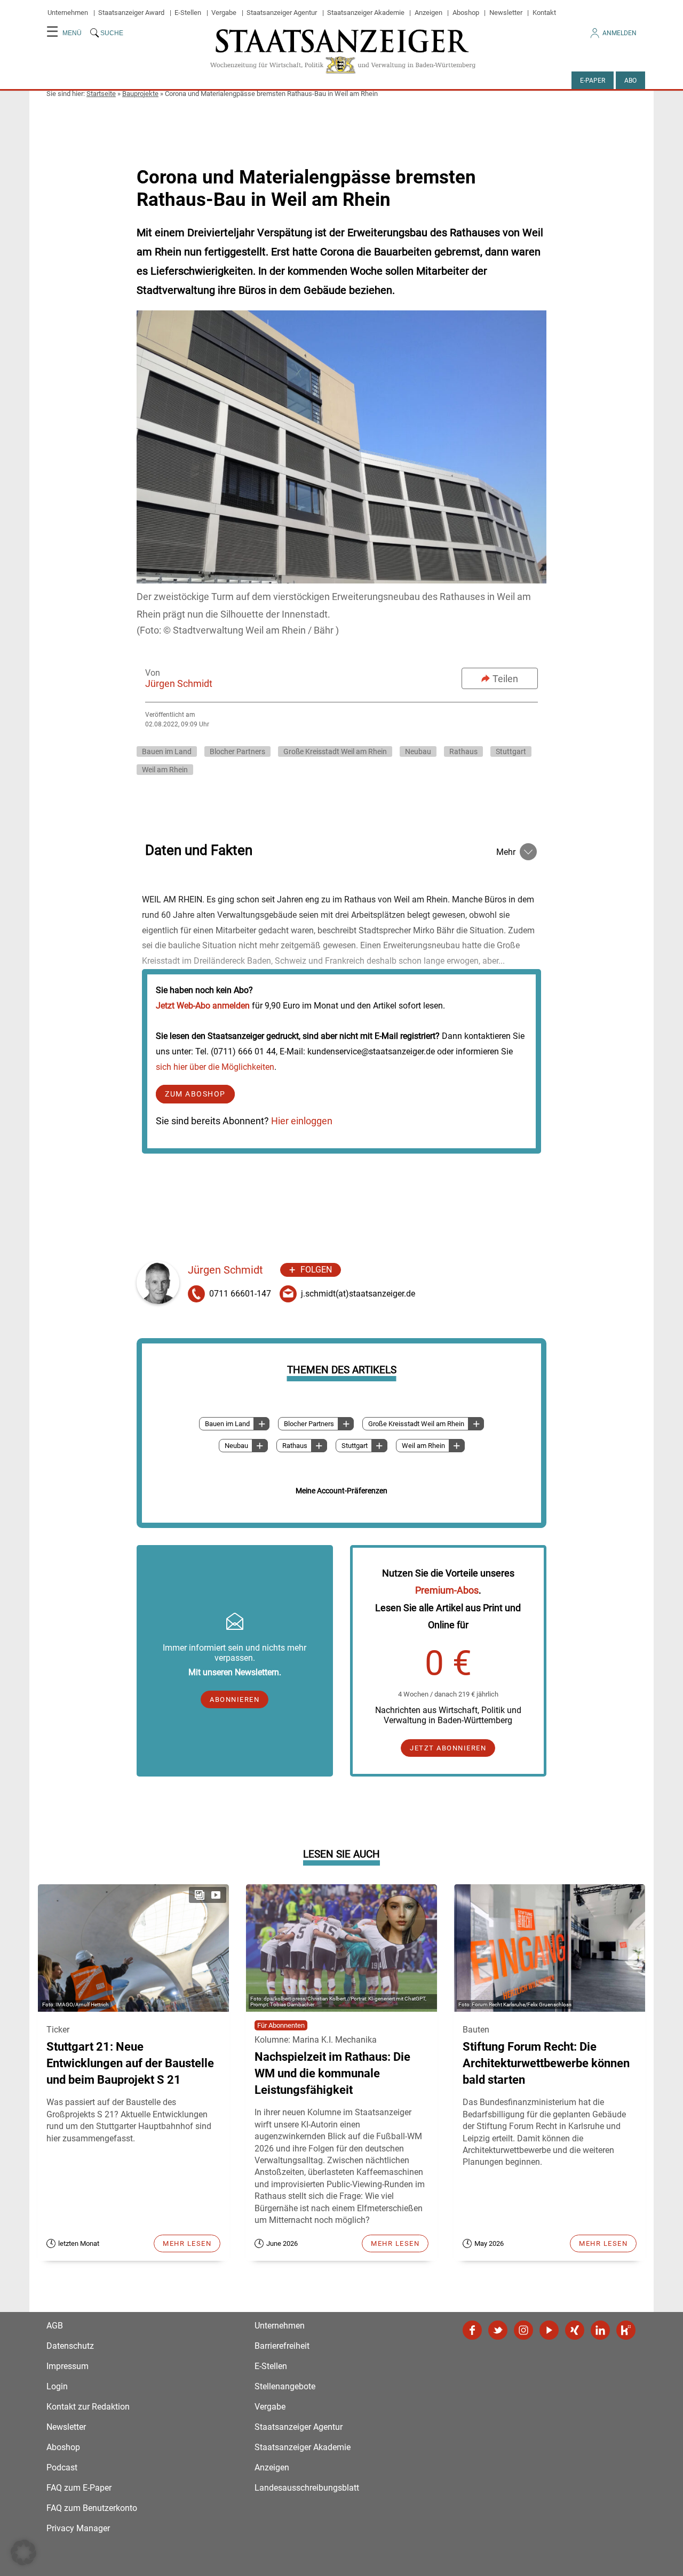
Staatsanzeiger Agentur (282, 13)
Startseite (101, 94)
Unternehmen (68, 13)
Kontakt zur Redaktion (88, 2407)
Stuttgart (511, 751)
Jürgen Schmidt (179, 683)
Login (57, 2386)
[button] (23, 2553)
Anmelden (620, 33)
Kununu (626, 2330)
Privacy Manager (78, 2528)
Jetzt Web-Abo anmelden (203, 1006)
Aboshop (466, 13)
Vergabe (224, 13)
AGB (55, 2326)
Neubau (418, 751)
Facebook (472, 2330)
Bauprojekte (140, 94)
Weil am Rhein (165, 770)
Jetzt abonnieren (448, 1748)
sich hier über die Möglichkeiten (215, 1067)
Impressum (67, 2366)
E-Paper (593, 81)
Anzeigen (428, 13)
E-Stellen (188, 13)
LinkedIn (600, 2330)
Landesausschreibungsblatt (307, 2488)
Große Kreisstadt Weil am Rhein (335, 751)
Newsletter (506, 13)
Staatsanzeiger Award (131, 13)
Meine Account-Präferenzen (341, 1491)
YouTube (549, 2330)
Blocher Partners (237, 751)
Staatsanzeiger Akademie (366, 13)
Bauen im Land (167, 751)
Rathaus (463, 751)
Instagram (523, 2330)
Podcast (62, 2467)
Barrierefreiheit (282, 2346)
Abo (630, 81)
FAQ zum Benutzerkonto (92, 2508)
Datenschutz (70, 2346)
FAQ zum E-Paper (79, 2488)
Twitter (498, 2330)
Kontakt (544, 13)
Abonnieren (235, 1699)
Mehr (506, 852)
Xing (575, 2330)
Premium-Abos (447, 1590)
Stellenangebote (285, 2386)
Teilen (505, 679)
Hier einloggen (302, 1121)
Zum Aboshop (195, 1094)
